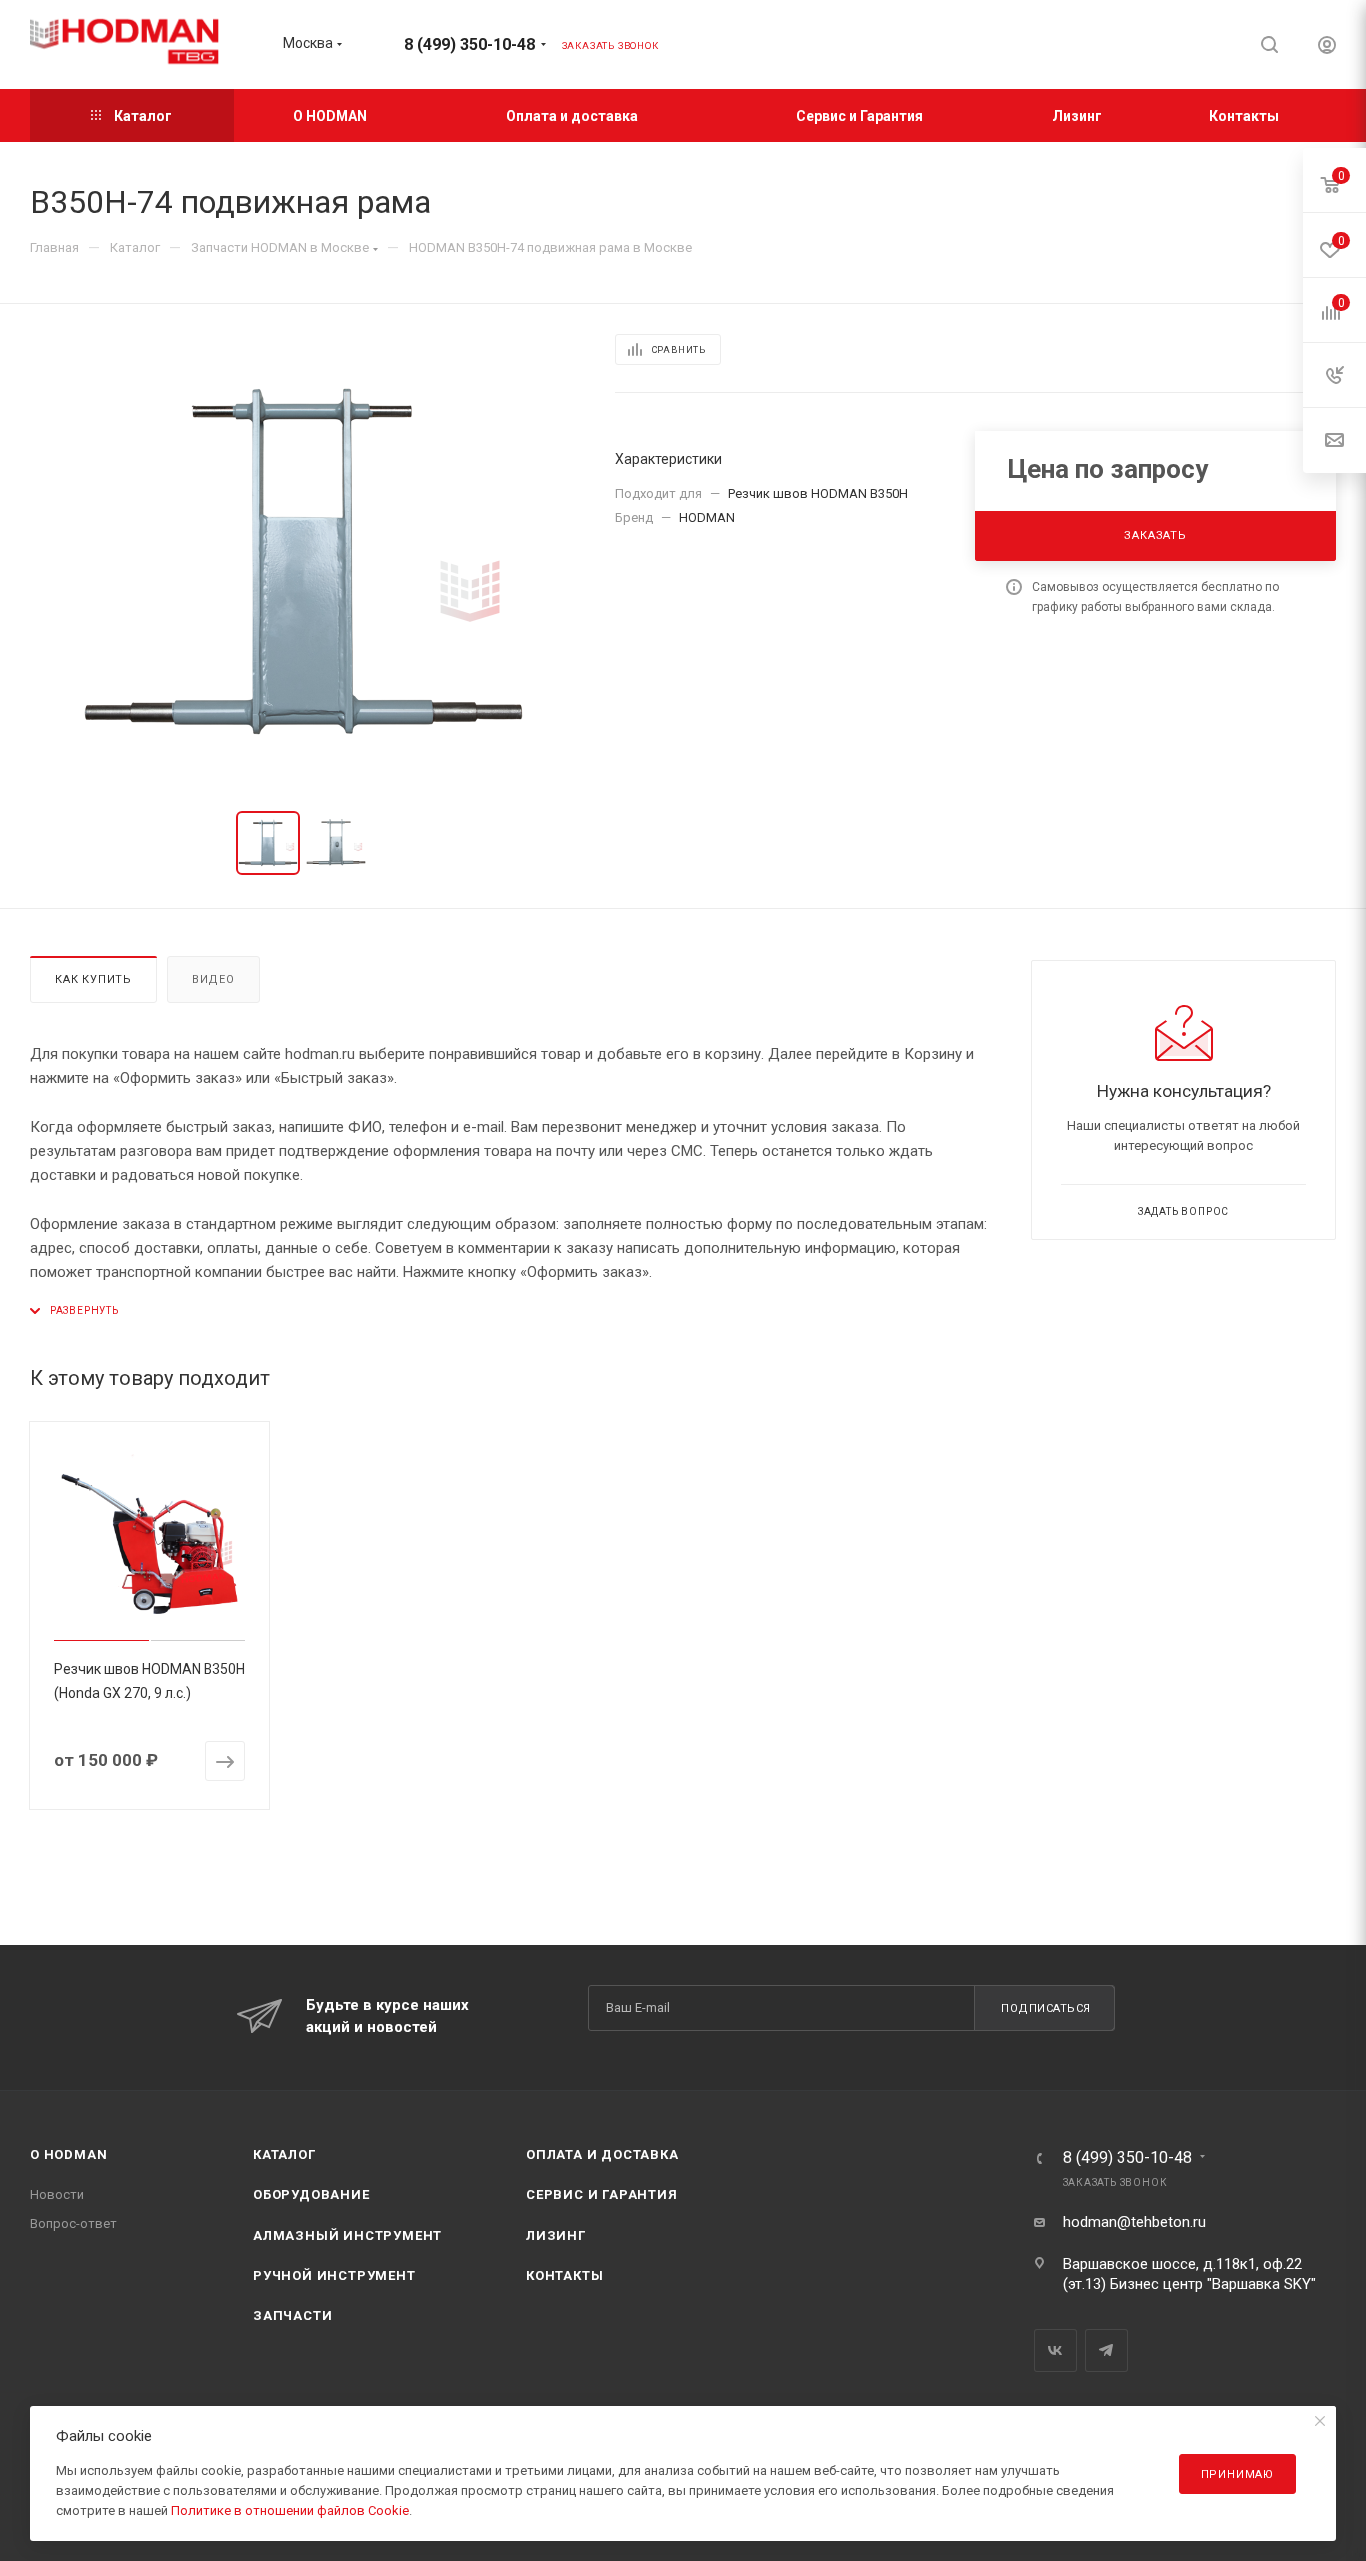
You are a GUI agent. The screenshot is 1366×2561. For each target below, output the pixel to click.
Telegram (1106, 2350)
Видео (213, 979)
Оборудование (311, 2194)
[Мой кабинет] (1327, 47)
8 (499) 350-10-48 (469, 44)
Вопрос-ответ (73, 2223)
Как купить (93, 979)
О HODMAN (68, 2154)
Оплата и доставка (602, 2154)
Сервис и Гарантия (602, 2194)
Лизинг (556, 2235)
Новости (57, 2194)
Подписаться (1046, 2008)
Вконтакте (1055, 2350)
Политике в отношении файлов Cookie (290, 2510)
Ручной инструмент (334, 2275)
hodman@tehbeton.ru (1134, 2222)
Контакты (564, 2275)
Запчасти (292, 2315)
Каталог (284, 2154)
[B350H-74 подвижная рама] (304, 562)
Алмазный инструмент (347, 2235)
